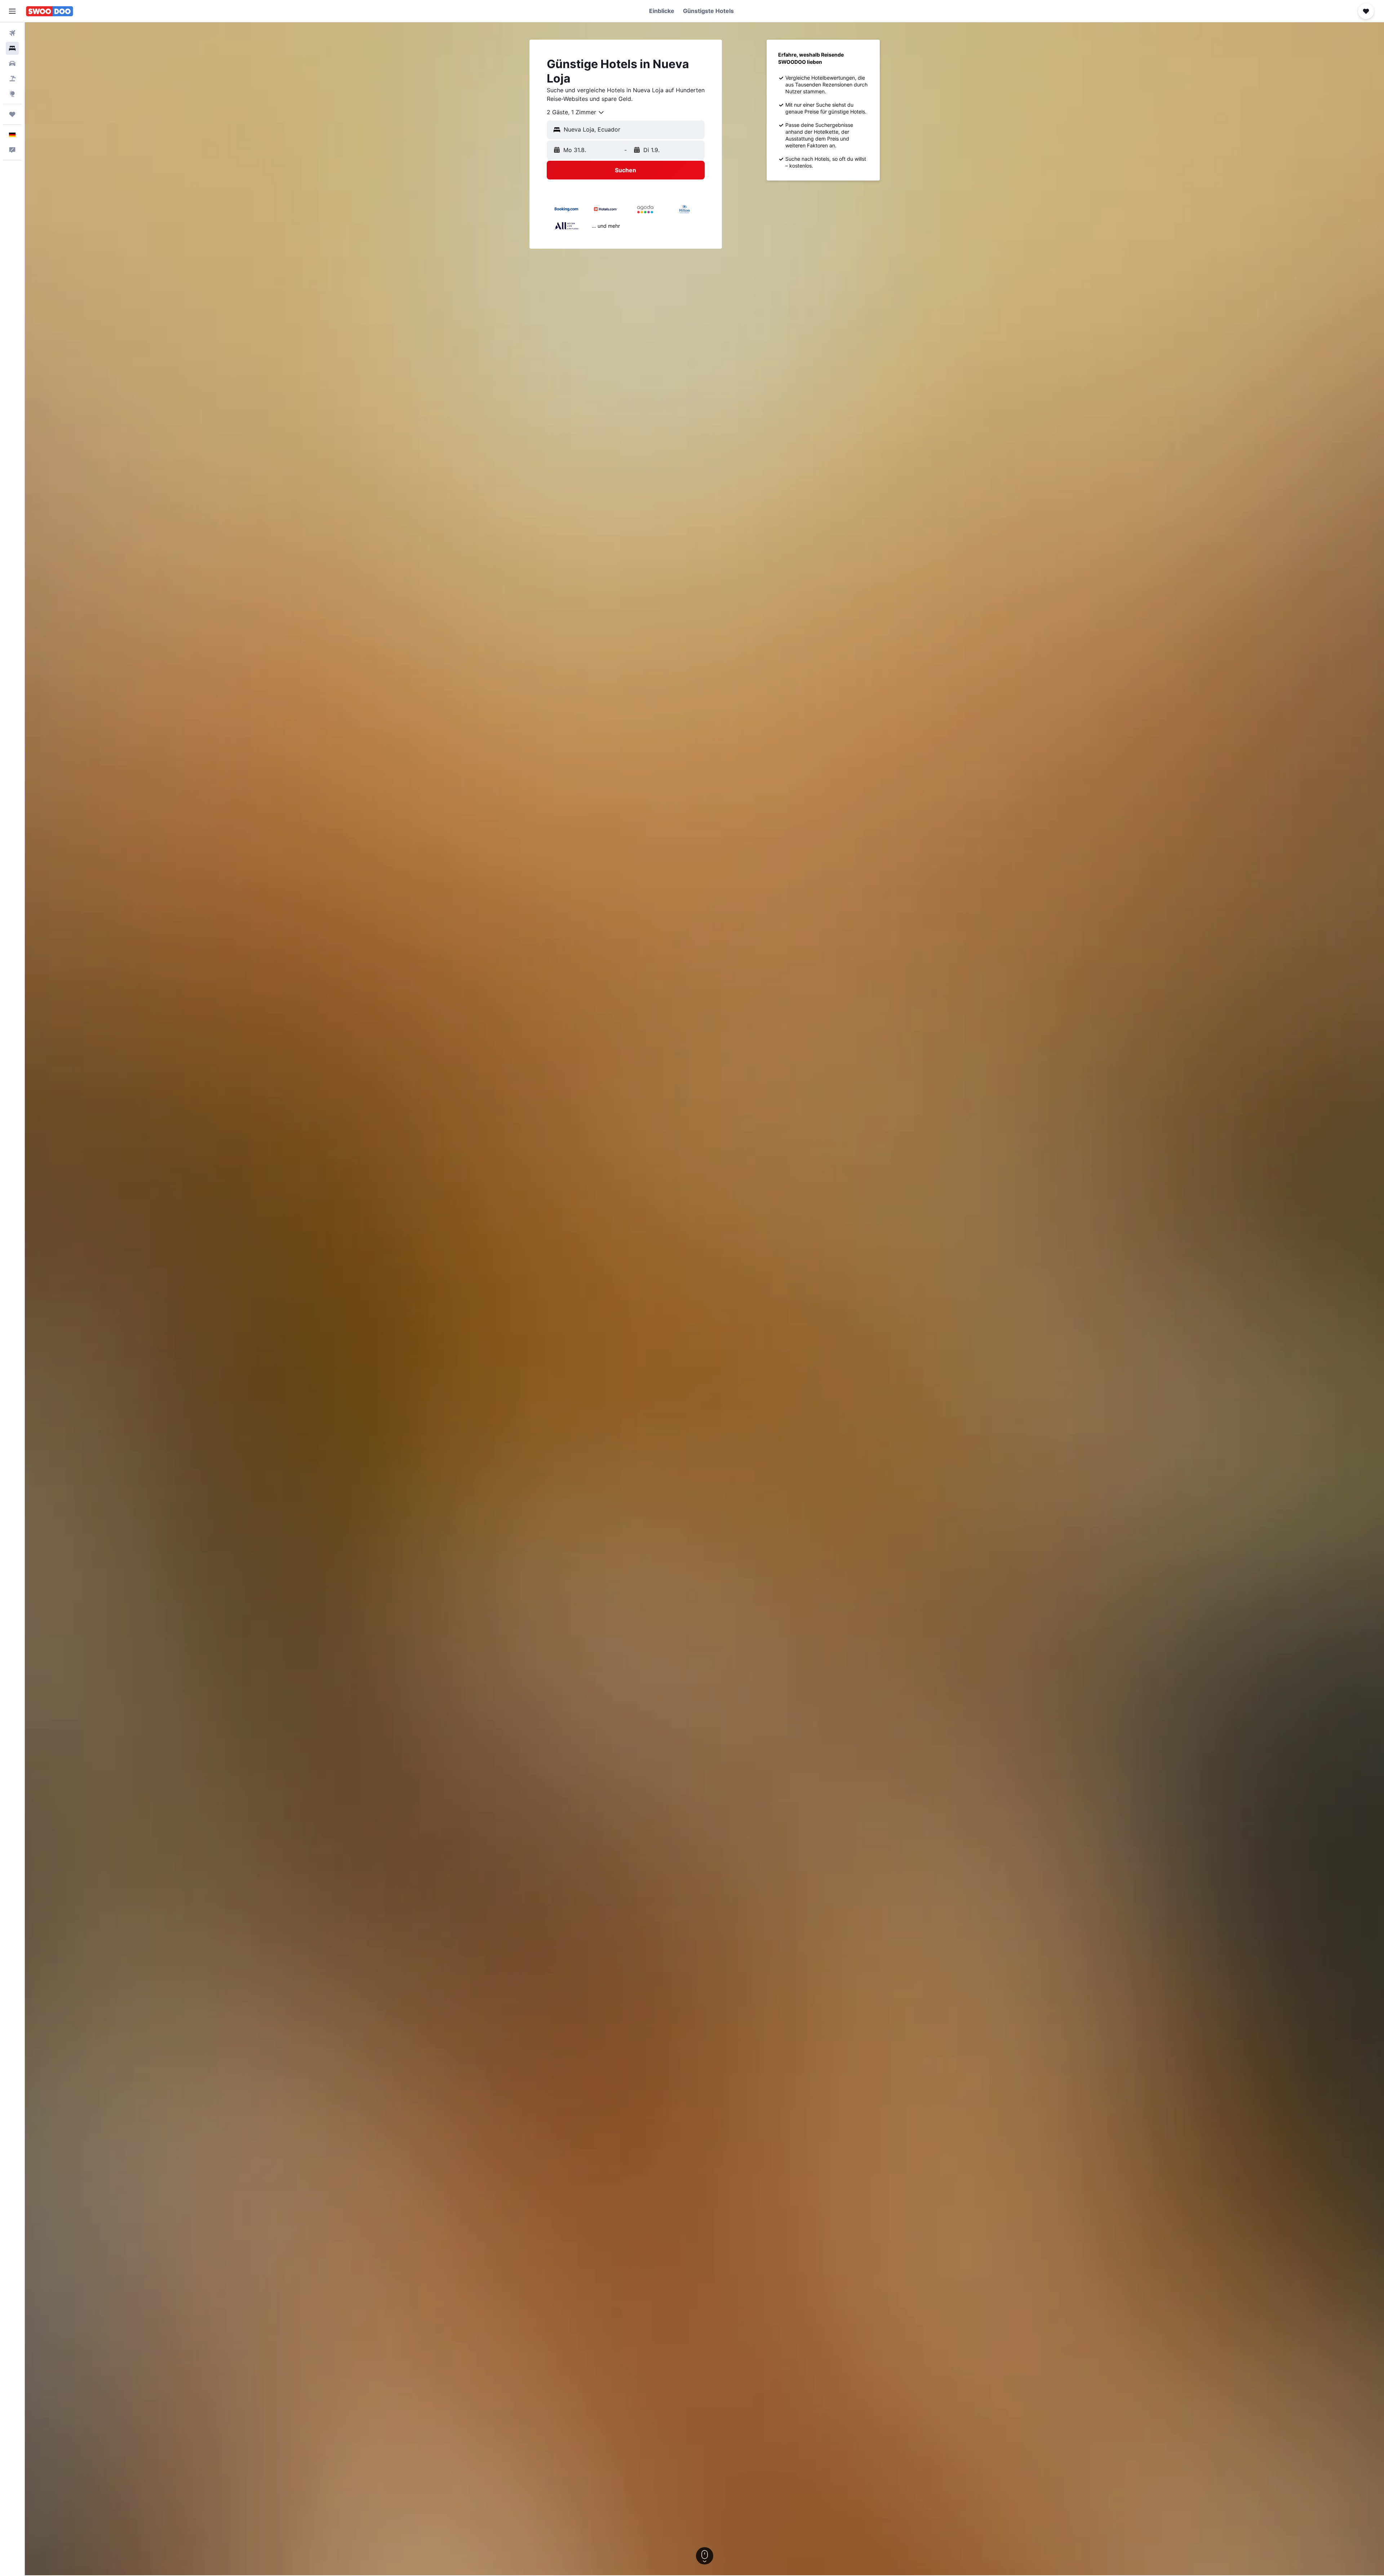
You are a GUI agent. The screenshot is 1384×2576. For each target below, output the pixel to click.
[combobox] (576, 112)
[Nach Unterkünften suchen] (12, 48)
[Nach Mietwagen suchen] (12, 63)
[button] (12, 11)
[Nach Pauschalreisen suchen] (12, 79)
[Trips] (12, 114)
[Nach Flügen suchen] (12, 33)
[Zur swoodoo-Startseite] (50, 11)
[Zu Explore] (12, 94)
